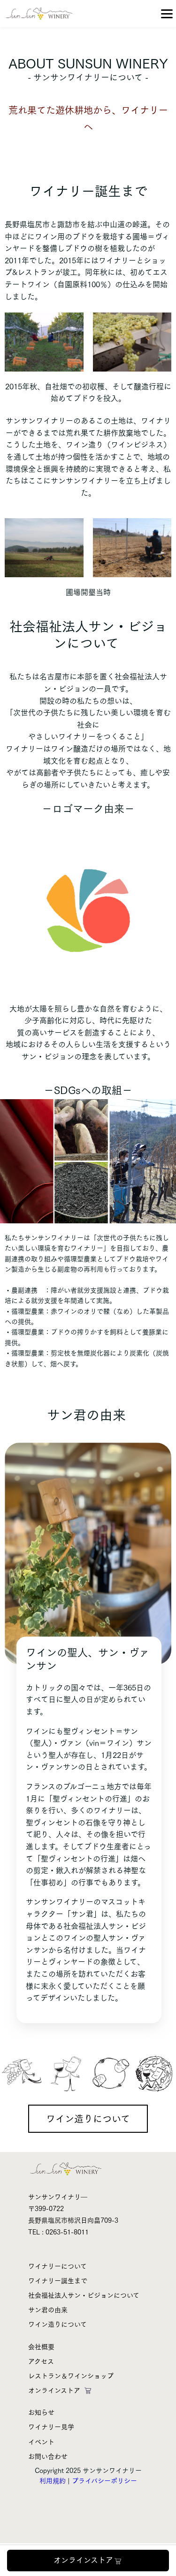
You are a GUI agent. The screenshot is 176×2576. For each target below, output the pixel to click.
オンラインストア (83, 2560)
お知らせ (41, 2412)
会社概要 (41, 2347)
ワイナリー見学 (51, 2427)
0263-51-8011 (67, 2232)
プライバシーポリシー (104, 2481)
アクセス (41, 2361)
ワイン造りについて (88, 2119)
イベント (41, 2442)
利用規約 (53, 2481)
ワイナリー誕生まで (58, 2281)
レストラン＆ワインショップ (71, 2376)
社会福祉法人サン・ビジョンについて (84, 2295)
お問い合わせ (48, 2457)
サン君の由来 (48, 2310)
